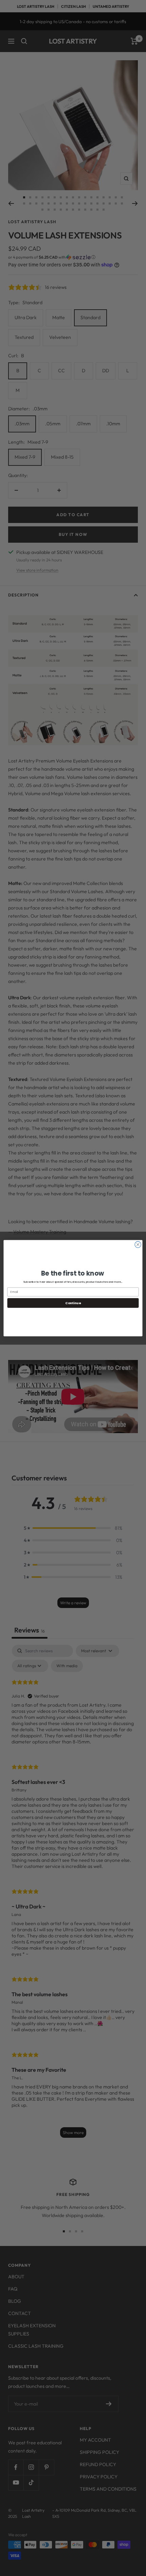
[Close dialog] (138, 1244)
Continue (73, 1303)
